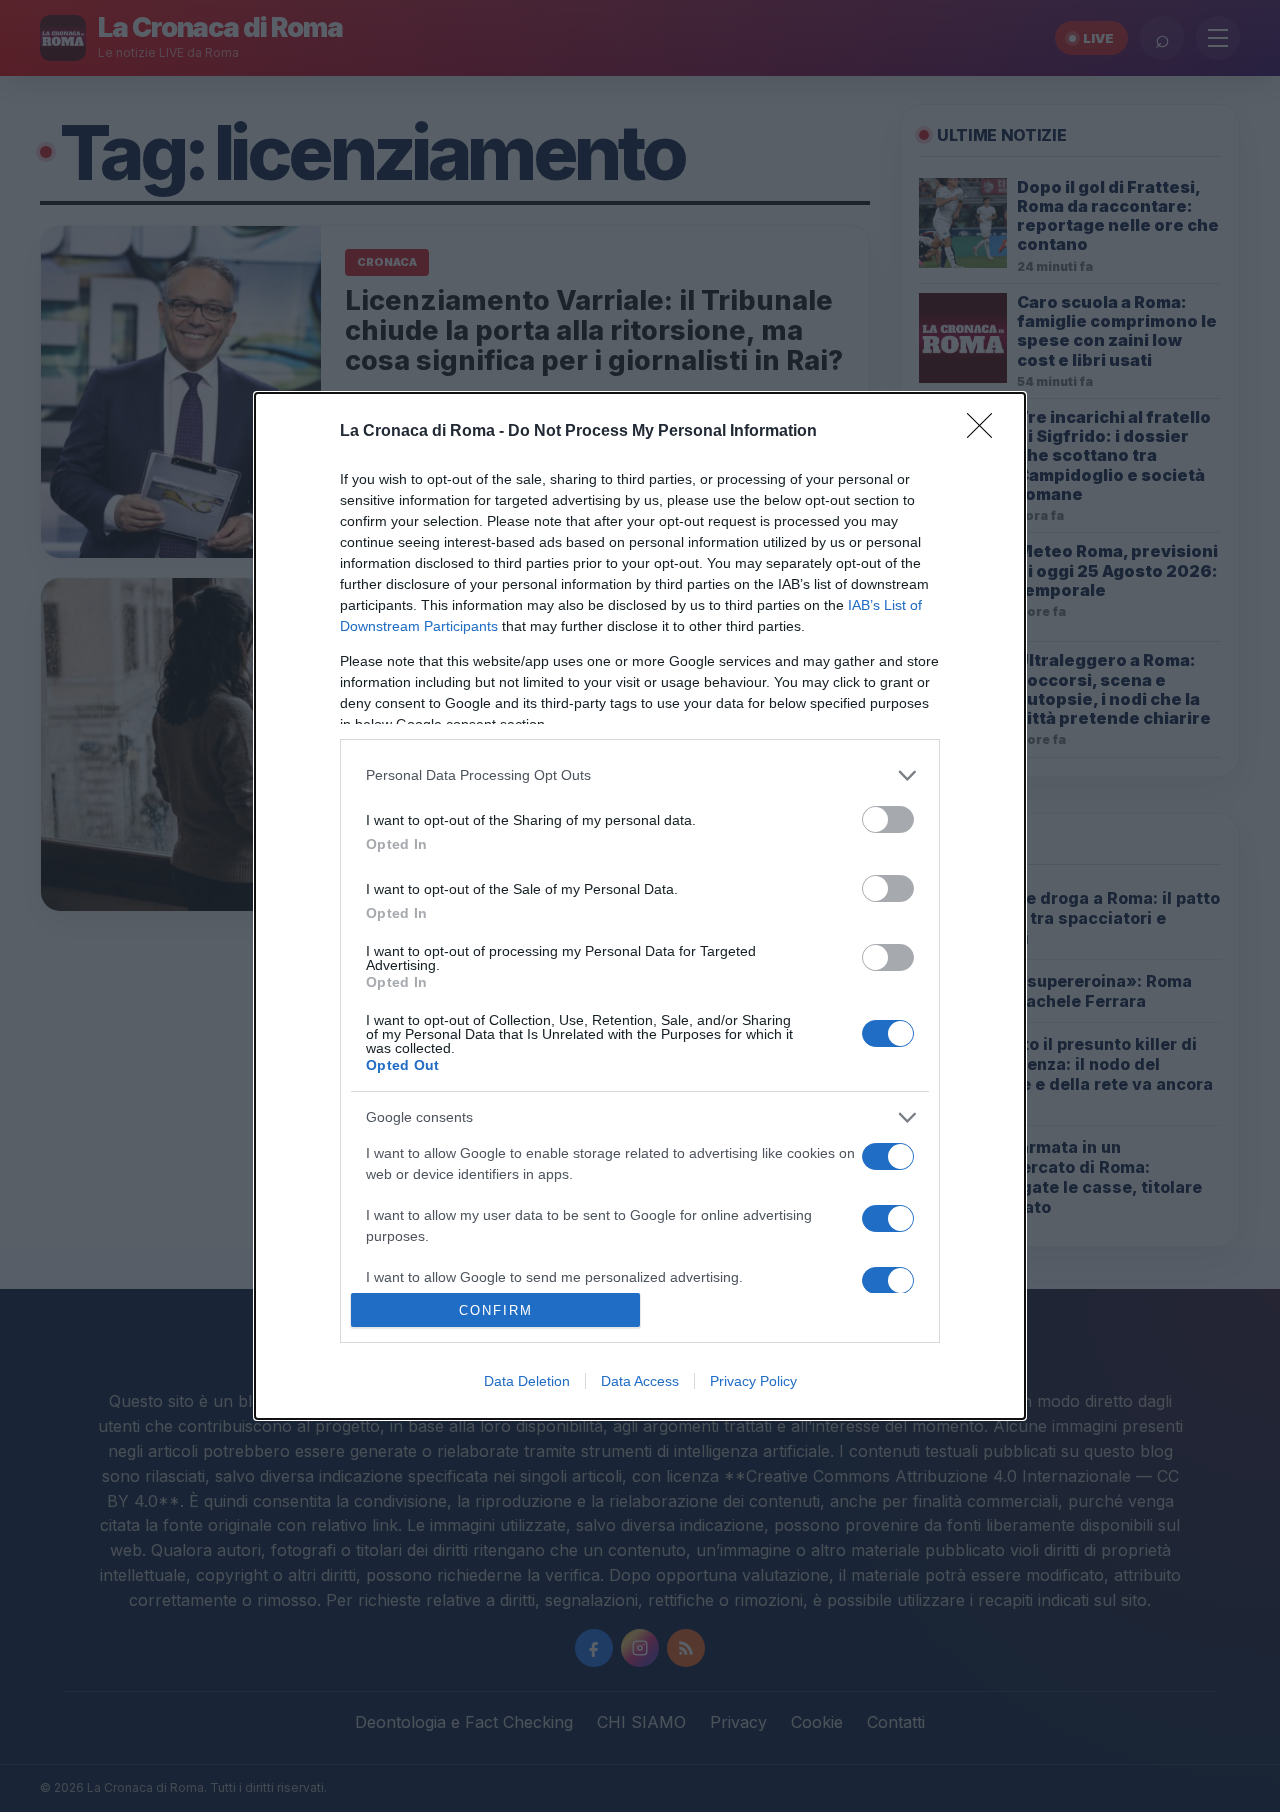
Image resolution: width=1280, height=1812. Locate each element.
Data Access (640, 1381)
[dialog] (640, 906)
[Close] (986, 432)
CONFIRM (496, 1310)
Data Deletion (527, 1381)
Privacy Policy (753, 1381)
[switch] (888, 819)
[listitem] (640, 775)
